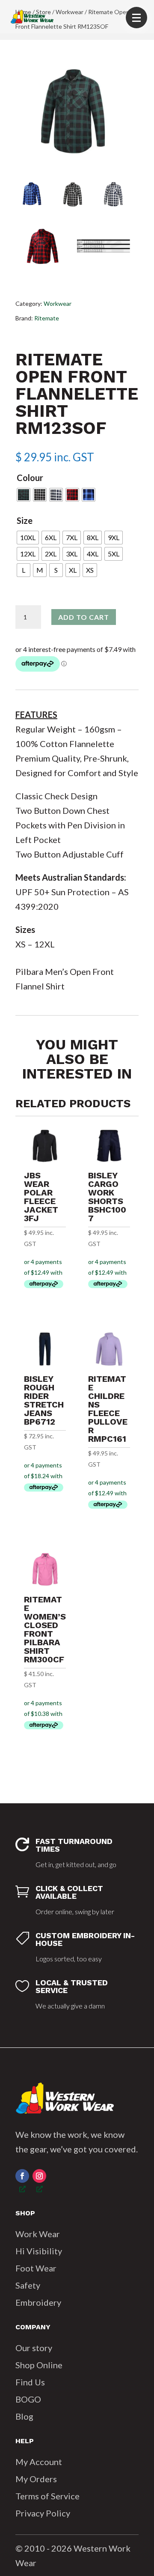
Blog (24, 2416)
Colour (30, 478)
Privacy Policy (43, 2513)
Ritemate (47, 318)
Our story (34, 2348)
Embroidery (38, 2302)
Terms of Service (47, 2496)
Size (25, 520)
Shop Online (39, 2365)
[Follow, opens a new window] (22, 2176)
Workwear (58, 303)
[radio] (24, 495)
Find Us (30, 2382)
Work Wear (38, 2234)
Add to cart (84, 617)
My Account (39, 2462)
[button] (136, 18)
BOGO (28, 2399)
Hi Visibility (39, 2251)
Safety (28, 2285)
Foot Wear (36, 2268)
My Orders (36, 2479)
